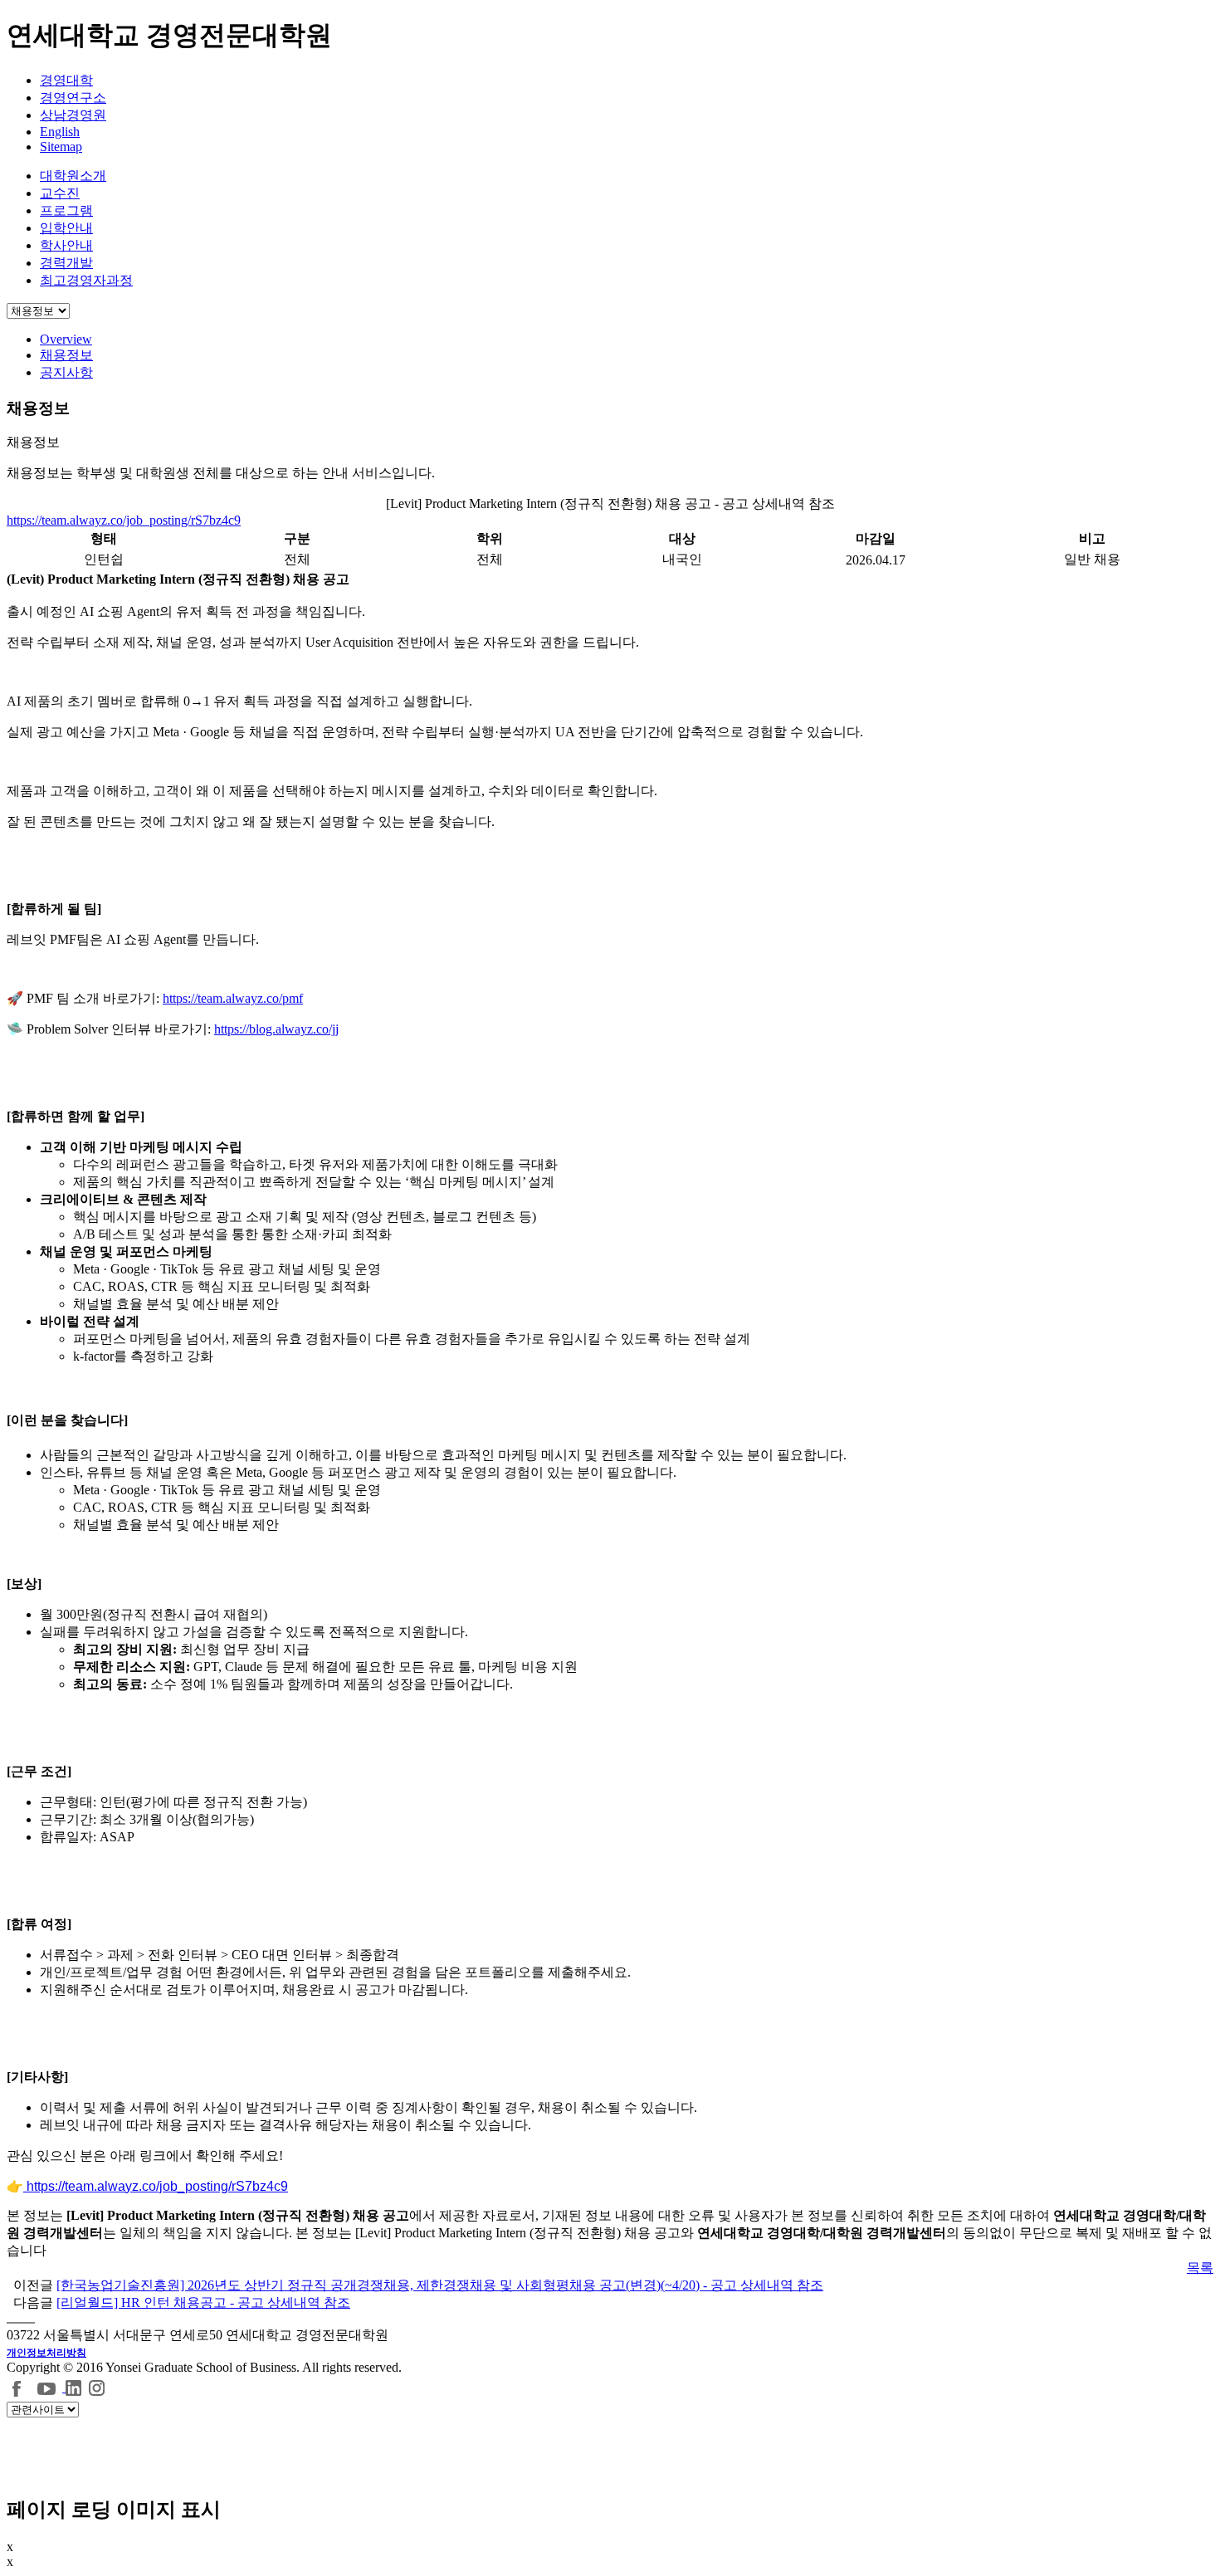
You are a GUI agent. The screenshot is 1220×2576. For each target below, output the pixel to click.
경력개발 (66, 263)
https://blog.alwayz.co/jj (276, 1029)
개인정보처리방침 (46, 2353)
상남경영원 (73, 115)
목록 (1200, 2268)
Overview (66, 339)
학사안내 (66, 245)
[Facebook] (17, 2387)
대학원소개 (73, 176)
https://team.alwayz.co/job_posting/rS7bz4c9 (124, 520)
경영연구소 (73, 98)
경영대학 (66, 80)
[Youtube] (49, 2387)
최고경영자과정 (86, 280)
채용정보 (66, 355)
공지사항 (66, 372)
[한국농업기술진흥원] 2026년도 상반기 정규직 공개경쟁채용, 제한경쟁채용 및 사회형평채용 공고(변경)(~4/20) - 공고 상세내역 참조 (440, 2285)
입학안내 (66, 228)
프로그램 (66, 210)
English (60, 132)
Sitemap (61, 147)
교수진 (60, 193)
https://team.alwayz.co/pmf (233, 998)
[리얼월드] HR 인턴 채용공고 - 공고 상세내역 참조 (203, 2302)
